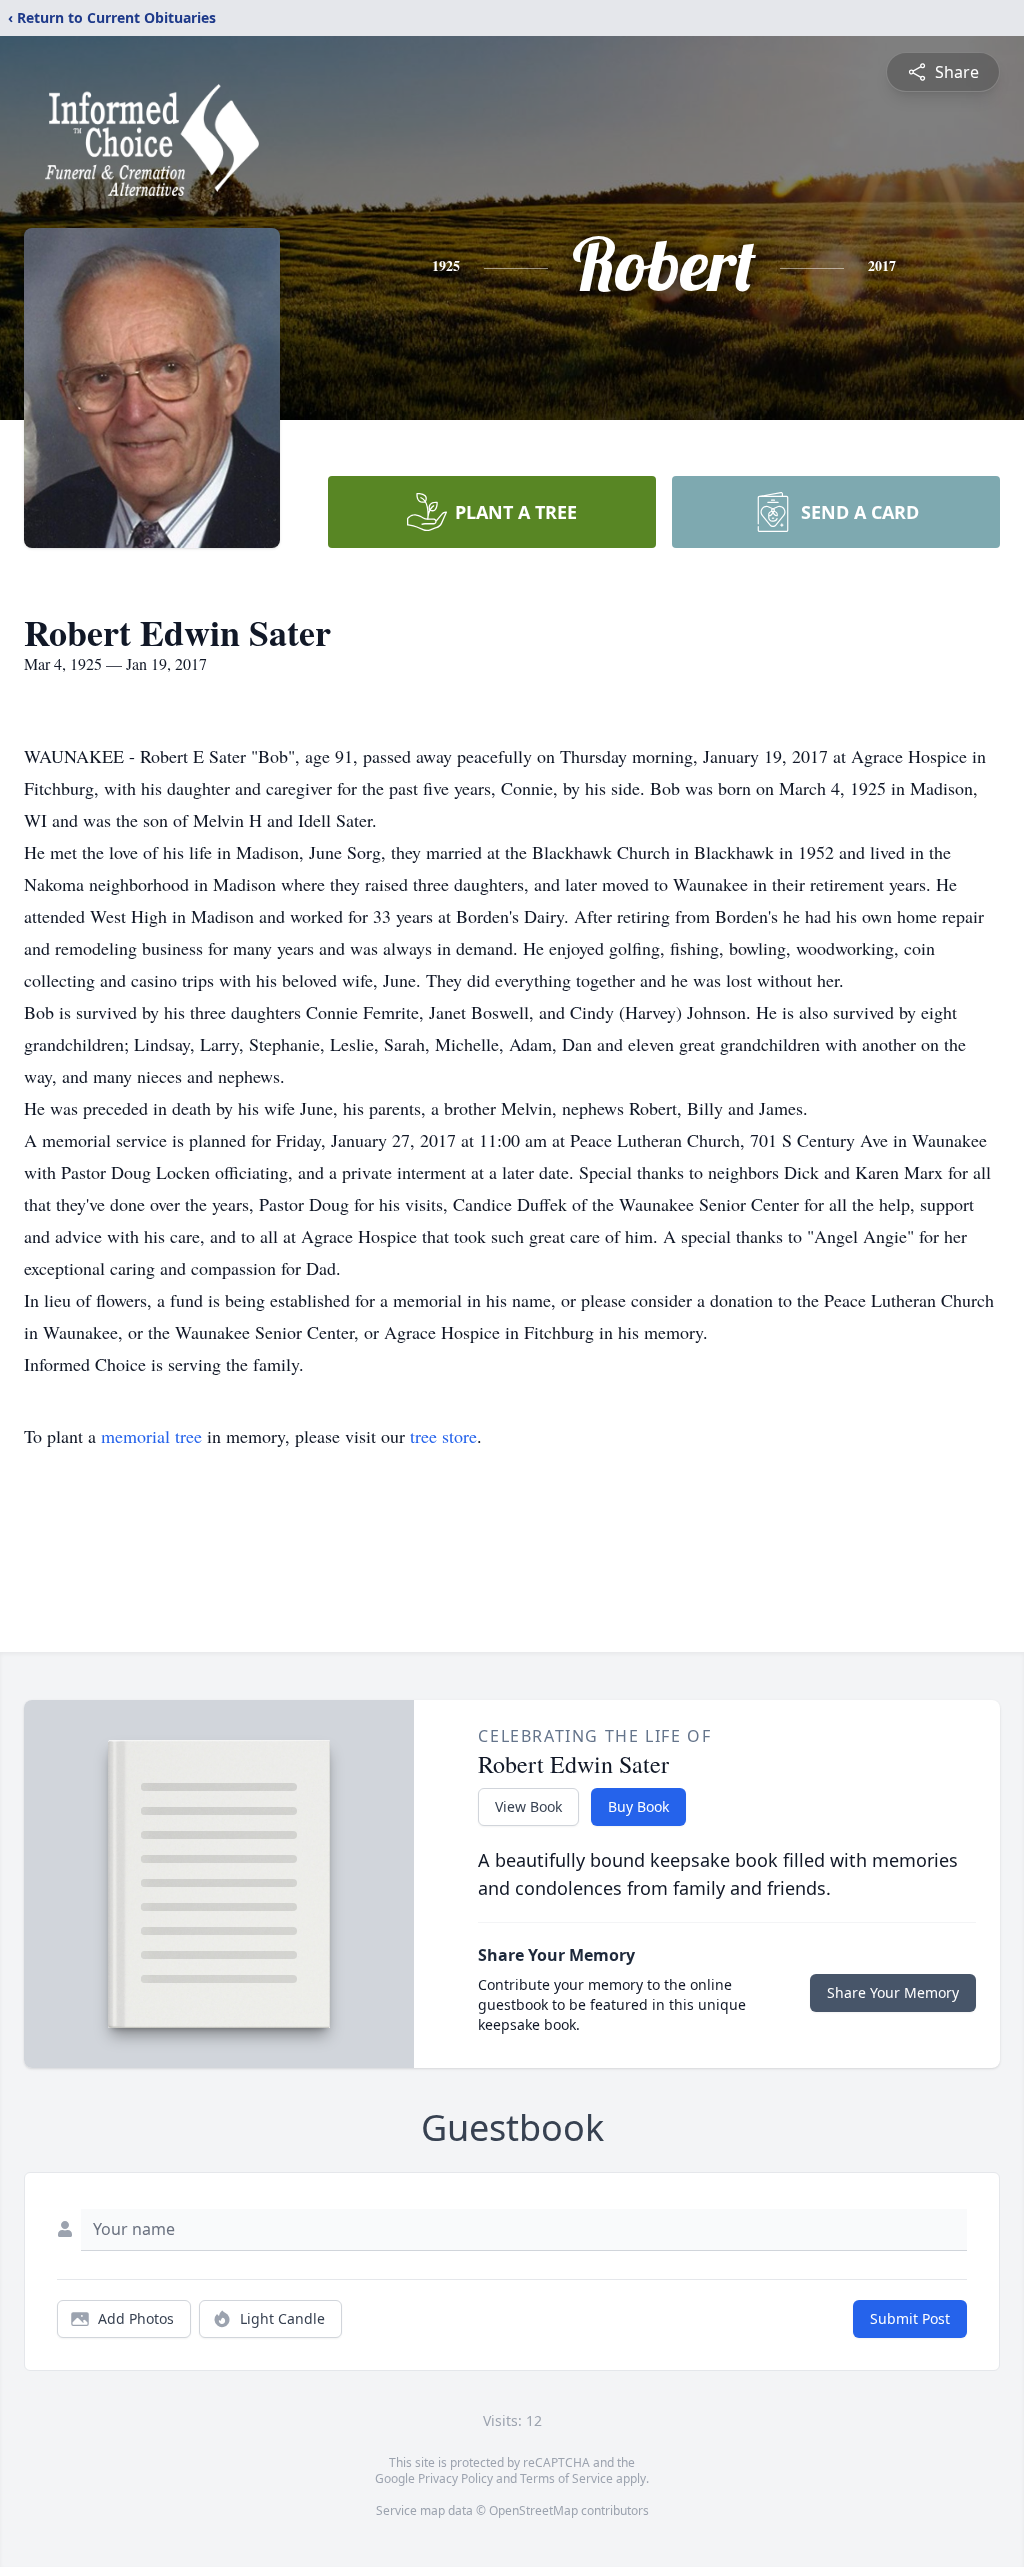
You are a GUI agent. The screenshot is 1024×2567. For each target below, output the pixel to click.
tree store (443, 1436)
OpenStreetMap (533, 2510)
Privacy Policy (455, 2478)
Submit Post (910, 2318)
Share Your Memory (893, 1992)
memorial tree (151, 1436)
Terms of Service (566, 2478)
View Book (528, 1806)
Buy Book (638, 1806)
